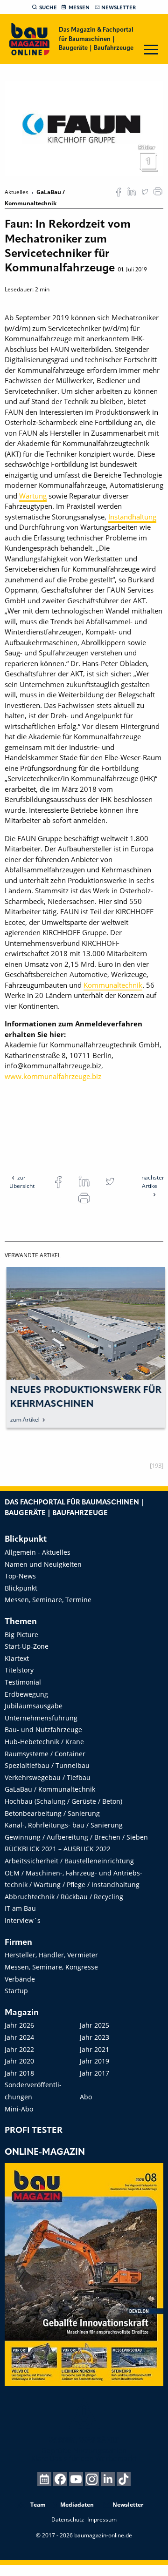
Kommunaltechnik (113, 985)
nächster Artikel (153, 1182)
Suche (48, 8)
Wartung (33, 496)
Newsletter (119, 8)
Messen (79, 8)
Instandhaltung (132, 517)
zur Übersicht (22, 1182)
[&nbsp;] (84, 128)
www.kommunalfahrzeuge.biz (53, 1076)
